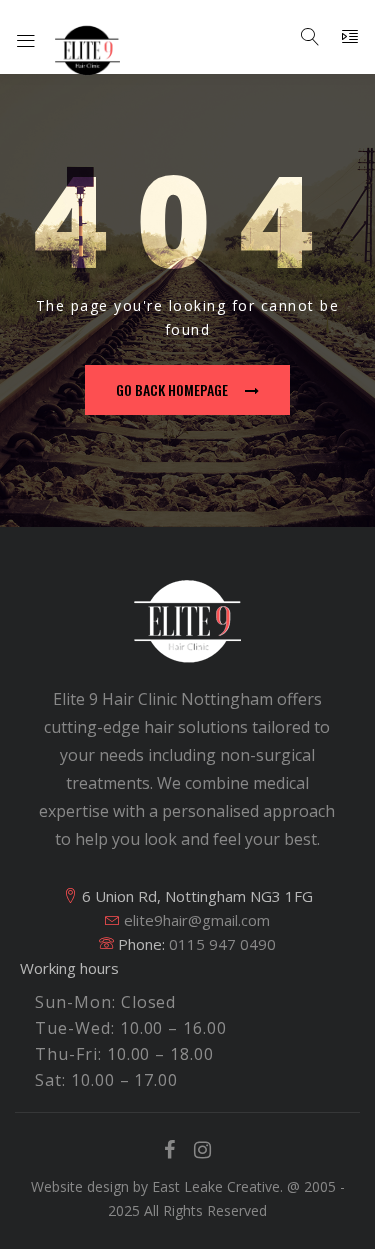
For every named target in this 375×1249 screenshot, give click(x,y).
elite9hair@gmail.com (195, 920)
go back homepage (172, 389)
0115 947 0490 (222, 944)
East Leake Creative (216, 1186)
